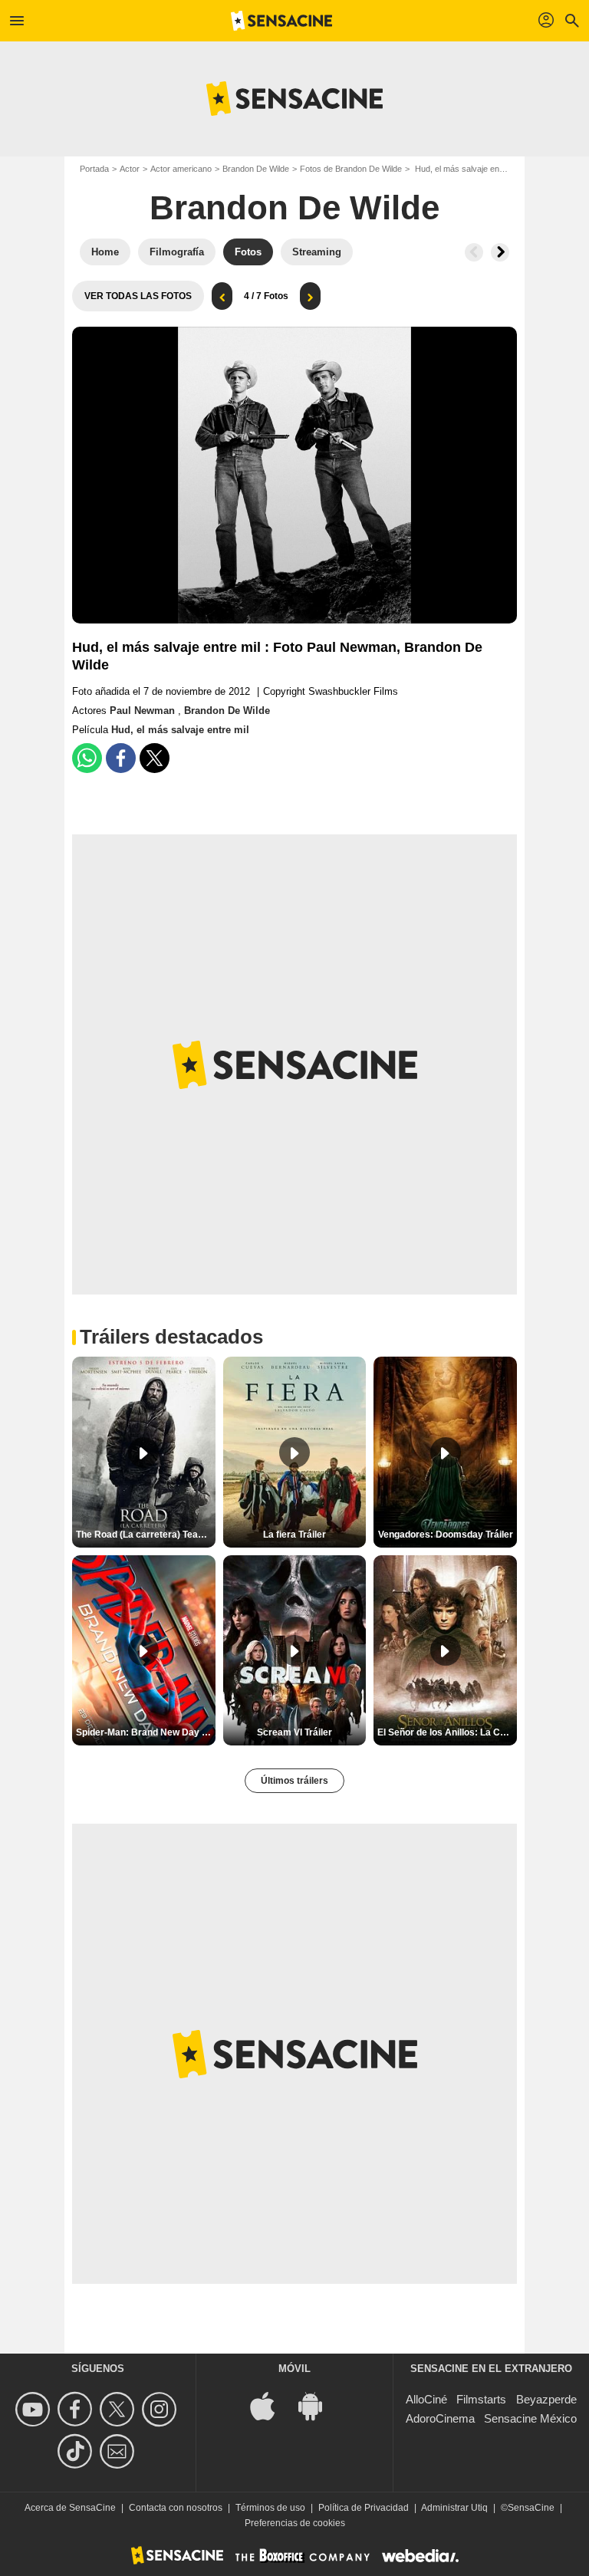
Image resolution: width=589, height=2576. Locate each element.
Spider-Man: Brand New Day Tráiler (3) (146, 1732)
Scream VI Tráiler (294, 1732)
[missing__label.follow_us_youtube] (35, 2409)
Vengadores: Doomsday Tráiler (446, 1535)
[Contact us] (119, 2451)
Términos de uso (270, 2508)
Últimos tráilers (294, 1781)
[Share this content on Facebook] (121, 758)
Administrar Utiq (454, 2508)
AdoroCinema (440, 2418)
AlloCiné (426, 2399)
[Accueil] (281, 21)
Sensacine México (530, 2418)
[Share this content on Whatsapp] (87, 758)
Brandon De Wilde (256, 169)
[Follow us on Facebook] (77, 2409)
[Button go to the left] (474, 252)
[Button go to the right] (500, 252)
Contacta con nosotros (176, 2508)
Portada (94, 169)
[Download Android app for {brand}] (318, 2405)
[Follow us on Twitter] (119, 2409)
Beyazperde (546, 2399)
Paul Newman (144, 711)
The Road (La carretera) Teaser (144, 1535)
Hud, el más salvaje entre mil (180, 730)
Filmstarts (481, 2399)
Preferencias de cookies (295, 2523)
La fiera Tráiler (294, 1535)
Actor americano (181, 169)
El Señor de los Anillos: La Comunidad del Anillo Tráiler (447, 1732)
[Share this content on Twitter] (155, 758)
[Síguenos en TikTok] (77, 2451)
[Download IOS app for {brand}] (271, 2405)
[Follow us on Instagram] (161, 2409)
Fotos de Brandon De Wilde (351, 169)
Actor (130, 169)
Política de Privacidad (364, 2508)
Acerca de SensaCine (70, 2508)
